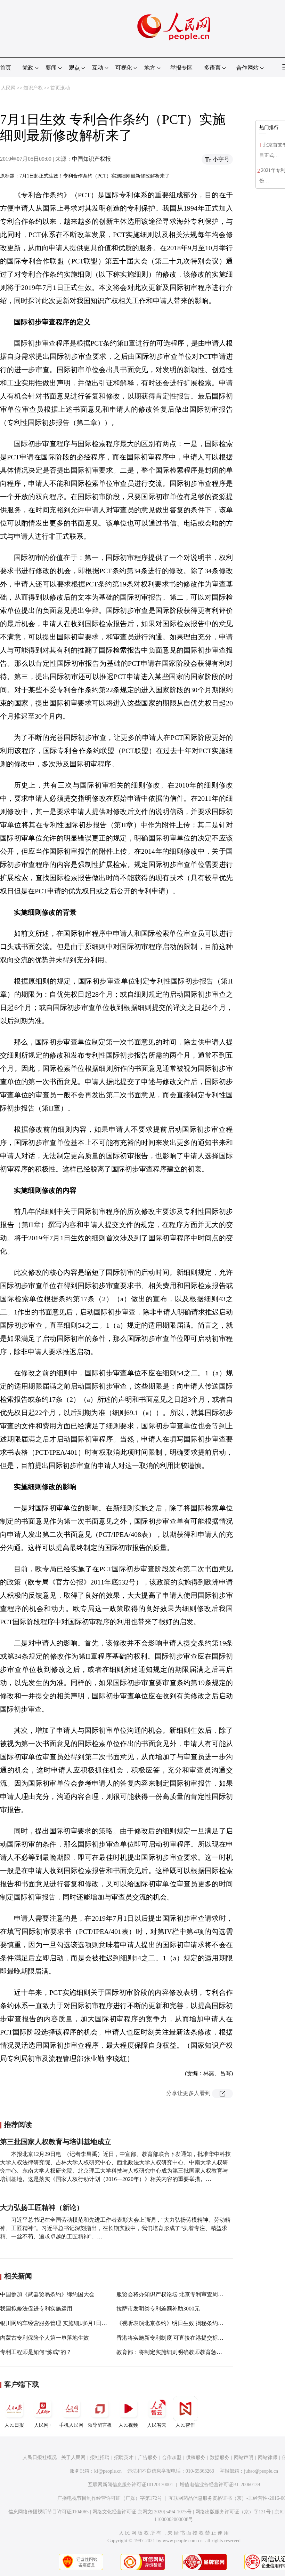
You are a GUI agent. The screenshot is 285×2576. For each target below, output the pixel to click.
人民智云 (157, 2425)
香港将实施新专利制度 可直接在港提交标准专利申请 (181, 2338)
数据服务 (220, 2458)
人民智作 (185, 2425)
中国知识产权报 (91, 159)
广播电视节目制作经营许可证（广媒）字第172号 (110, 2498)
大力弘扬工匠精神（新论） (42, 2207)
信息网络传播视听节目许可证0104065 (48, 2512)
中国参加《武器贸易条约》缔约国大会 (47, 2294)
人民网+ (43, 2425)
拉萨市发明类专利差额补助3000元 (158, 2309)
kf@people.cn (108, 2471)
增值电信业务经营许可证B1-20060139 (220, 2485)
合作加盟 (172, 2458)
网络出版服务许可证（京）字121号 (233, 2512)
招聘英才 (124, 2458)
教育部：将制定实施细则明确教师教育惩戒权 (172, 2352)
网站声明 (244, 2458)
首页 (6, 68)
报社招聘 (100, 2458)
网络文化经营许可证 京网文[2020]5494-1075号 (142, 2512)
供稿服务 (196, 2458)
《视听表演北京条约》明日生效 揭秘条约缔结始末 (178, 2323)
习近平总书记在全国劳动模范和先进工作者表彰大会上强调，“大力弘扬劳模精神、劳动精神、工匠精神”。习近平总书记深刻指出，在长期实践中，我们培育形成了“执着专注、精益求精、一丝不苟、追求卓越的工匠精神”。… (115, 2228)
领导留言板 (100, 2425)
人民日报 (14, 2425)
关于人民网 (73, 2458)
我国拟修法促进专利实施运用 (36, 2309)
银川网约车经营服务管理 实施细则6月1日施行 (56, 2323)
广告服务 (148, 2458)
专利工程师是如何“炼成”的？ (36, 2352)
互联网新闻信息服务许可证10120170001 (131, 2485)
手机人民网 (71, 2425)
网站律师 (268, 2458)
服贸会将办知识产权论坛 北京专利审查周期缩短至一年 (184, 2294)
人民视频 (128, 2425)
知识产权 (33, 88)
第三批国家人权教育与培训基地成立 (56, 2142)
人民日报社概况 (40, 2458)
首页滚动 (60, 88)
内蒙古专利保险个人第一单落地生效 (44, 2338)
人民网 (8, 88)
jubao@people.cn (261, 2471)
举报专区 (181, 68)
